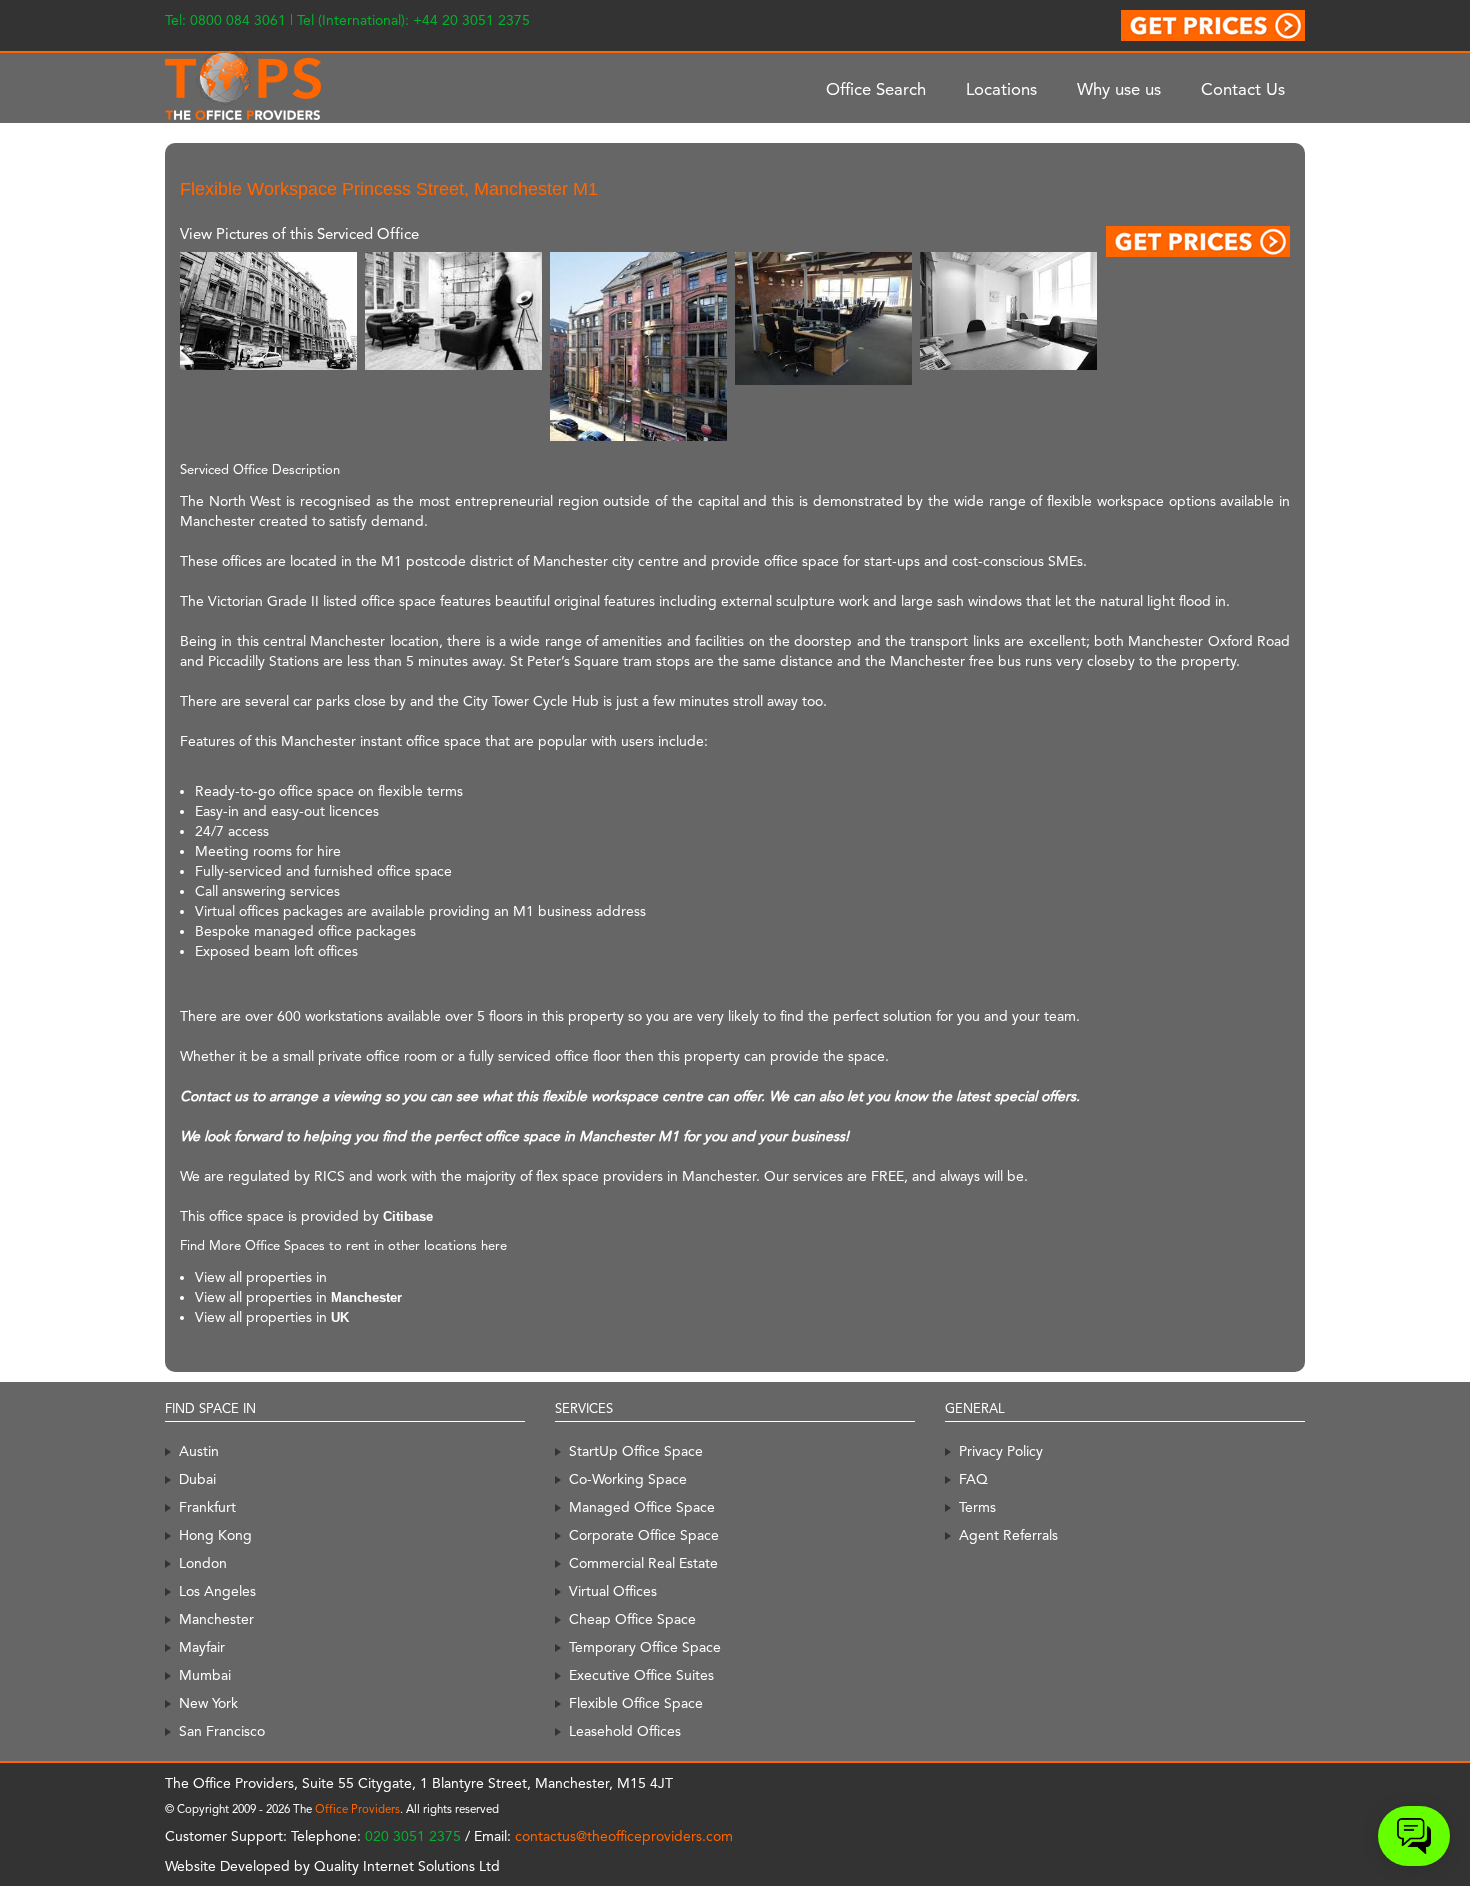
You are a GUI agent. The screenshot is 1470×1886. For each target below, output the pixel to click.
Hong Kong (215, 1535)
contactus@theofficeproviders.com (624, 1836)
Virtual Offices (613, 1591)
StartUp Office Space (636, 1451)
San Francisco (222, 1731)
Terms (977, 1507)
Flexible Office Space (636, 1703)
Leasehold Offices (625, 1731)
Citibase (408, 1216)
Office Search (876, 89)
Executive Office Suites (641, 1675)
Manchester (366, 1297)
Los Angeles (217, 1591)
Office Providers (357, 1809)
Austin (199, 1451)
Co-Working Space (628, 1479)
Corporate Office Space (644, 1535)
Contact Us (1243, 89)
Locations (1001, 89)
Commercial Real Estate (643, 1563)
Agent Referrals (1008, 1535)
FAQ (973, 1479)
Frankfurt (207, 1507)
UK (340, 1317)
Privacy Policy (1001, 1451)
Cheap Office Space (632, 1619)
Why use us (1119, 89)
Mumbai (205, 1675)
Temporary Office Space (645, 1647)
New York (208, 1703)
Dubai (197, 1479)
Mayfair (202, 1647)
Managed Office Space (642, 1507)
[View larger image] (268, 310)
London (203, 1563)
